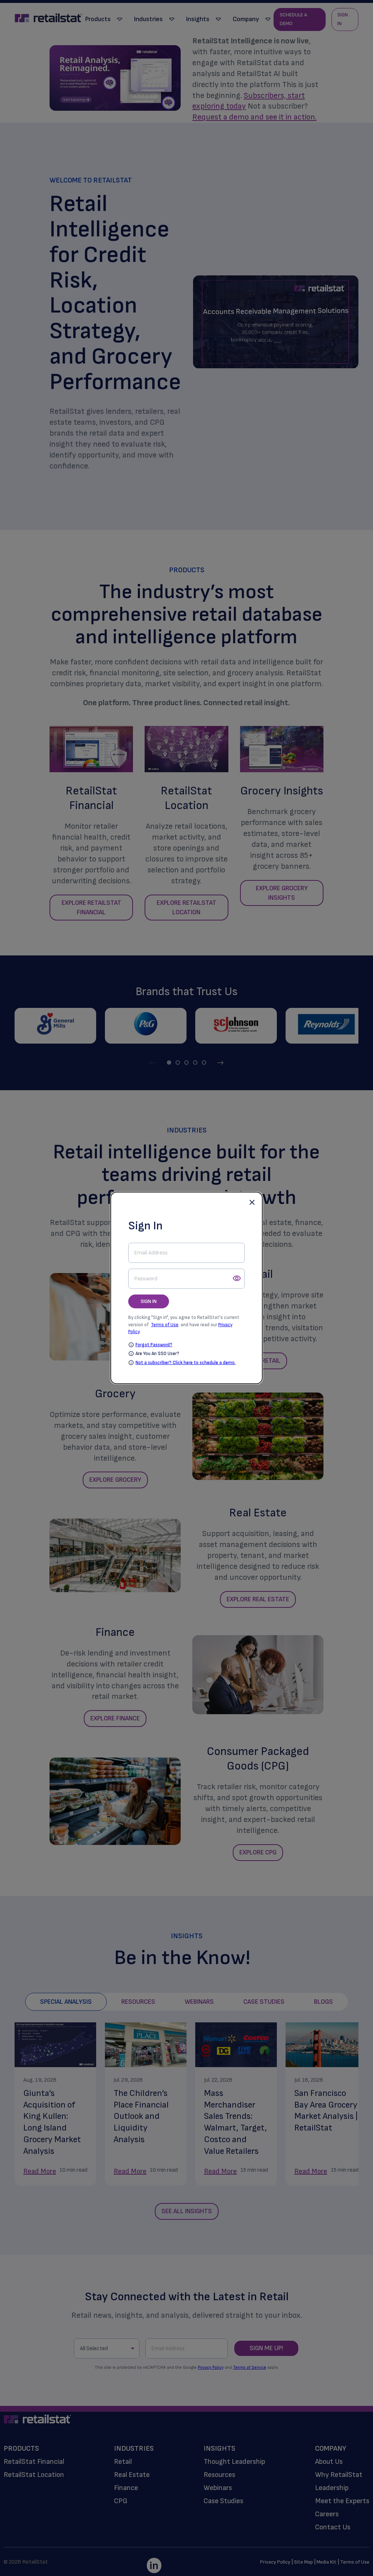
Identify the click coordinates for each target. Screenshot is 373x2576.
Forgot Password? (154, 1345)
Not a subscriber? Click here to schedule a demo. (186, 1363)
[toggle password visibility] (237, 1279)
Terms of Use (165, 1324)
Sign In (149, 1301)
